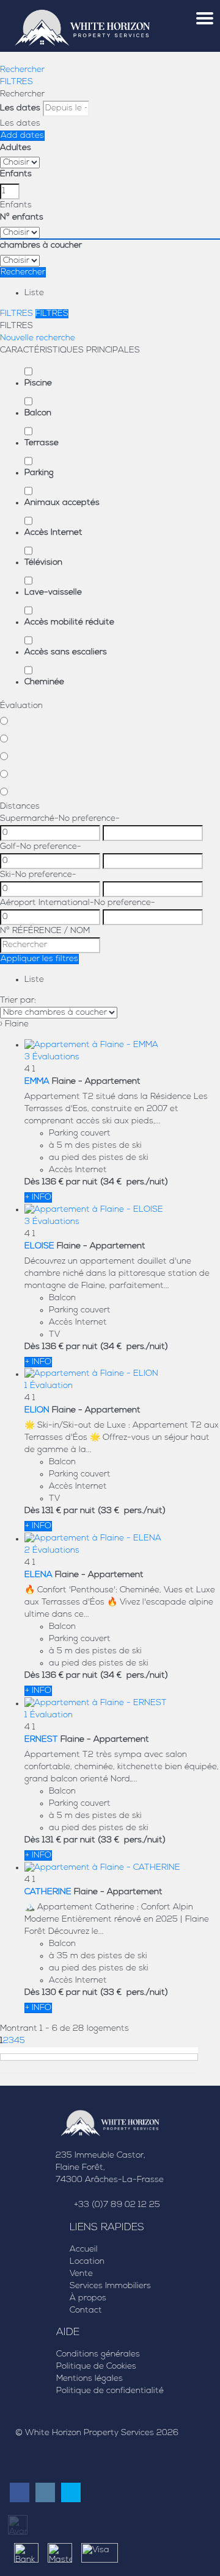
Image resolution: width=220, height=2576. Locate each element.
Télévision (43, 563)
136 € (53, 1182)
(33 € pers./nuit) (132, 1511)
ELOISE (39, 1246)
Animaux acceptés (62, 503)
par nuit (82, 1182)
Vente (81, 2274)
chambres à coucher (41, 245)
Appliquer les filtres (39, 959)
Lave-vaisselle (53, 592)
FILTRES (16, 82)
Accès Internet (53, 533)
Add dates (22, 136)
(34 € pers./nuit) (134, 1182)
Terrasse (42, 443)
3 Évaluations (52, 1057)
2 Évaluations (52, 1551)
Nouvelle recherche (38, 338)
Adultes (16, 148)
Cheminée (44, 682)
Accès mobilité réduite (69, 622)
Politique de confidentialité (110, 2391)
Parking (39, 473)
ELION (37, 1410)
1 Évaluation (49, 1386)
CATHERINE (48, 1892)
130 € (53, 1993)
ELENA (38, 1575)
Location (87, 2262)
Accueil (84, 2249)
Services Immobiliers (110, 2286)
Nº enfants (22, 217)
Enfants (16, 174)
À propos (88, 2298)
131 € (52, 1511)
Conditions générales (98, 2354)
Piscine (38, 383)
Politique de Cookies (96, 2367)
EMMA (37, 1082)
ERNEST (41, 1740)
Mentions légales (90, 2379)
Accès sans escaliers (66, 652)
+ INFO (38, 1197)
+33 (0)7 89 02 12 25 (117, 2205)
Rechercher (22, 70)
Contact (86, 2310)
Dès (32, 1182)
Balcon (38, 413)
